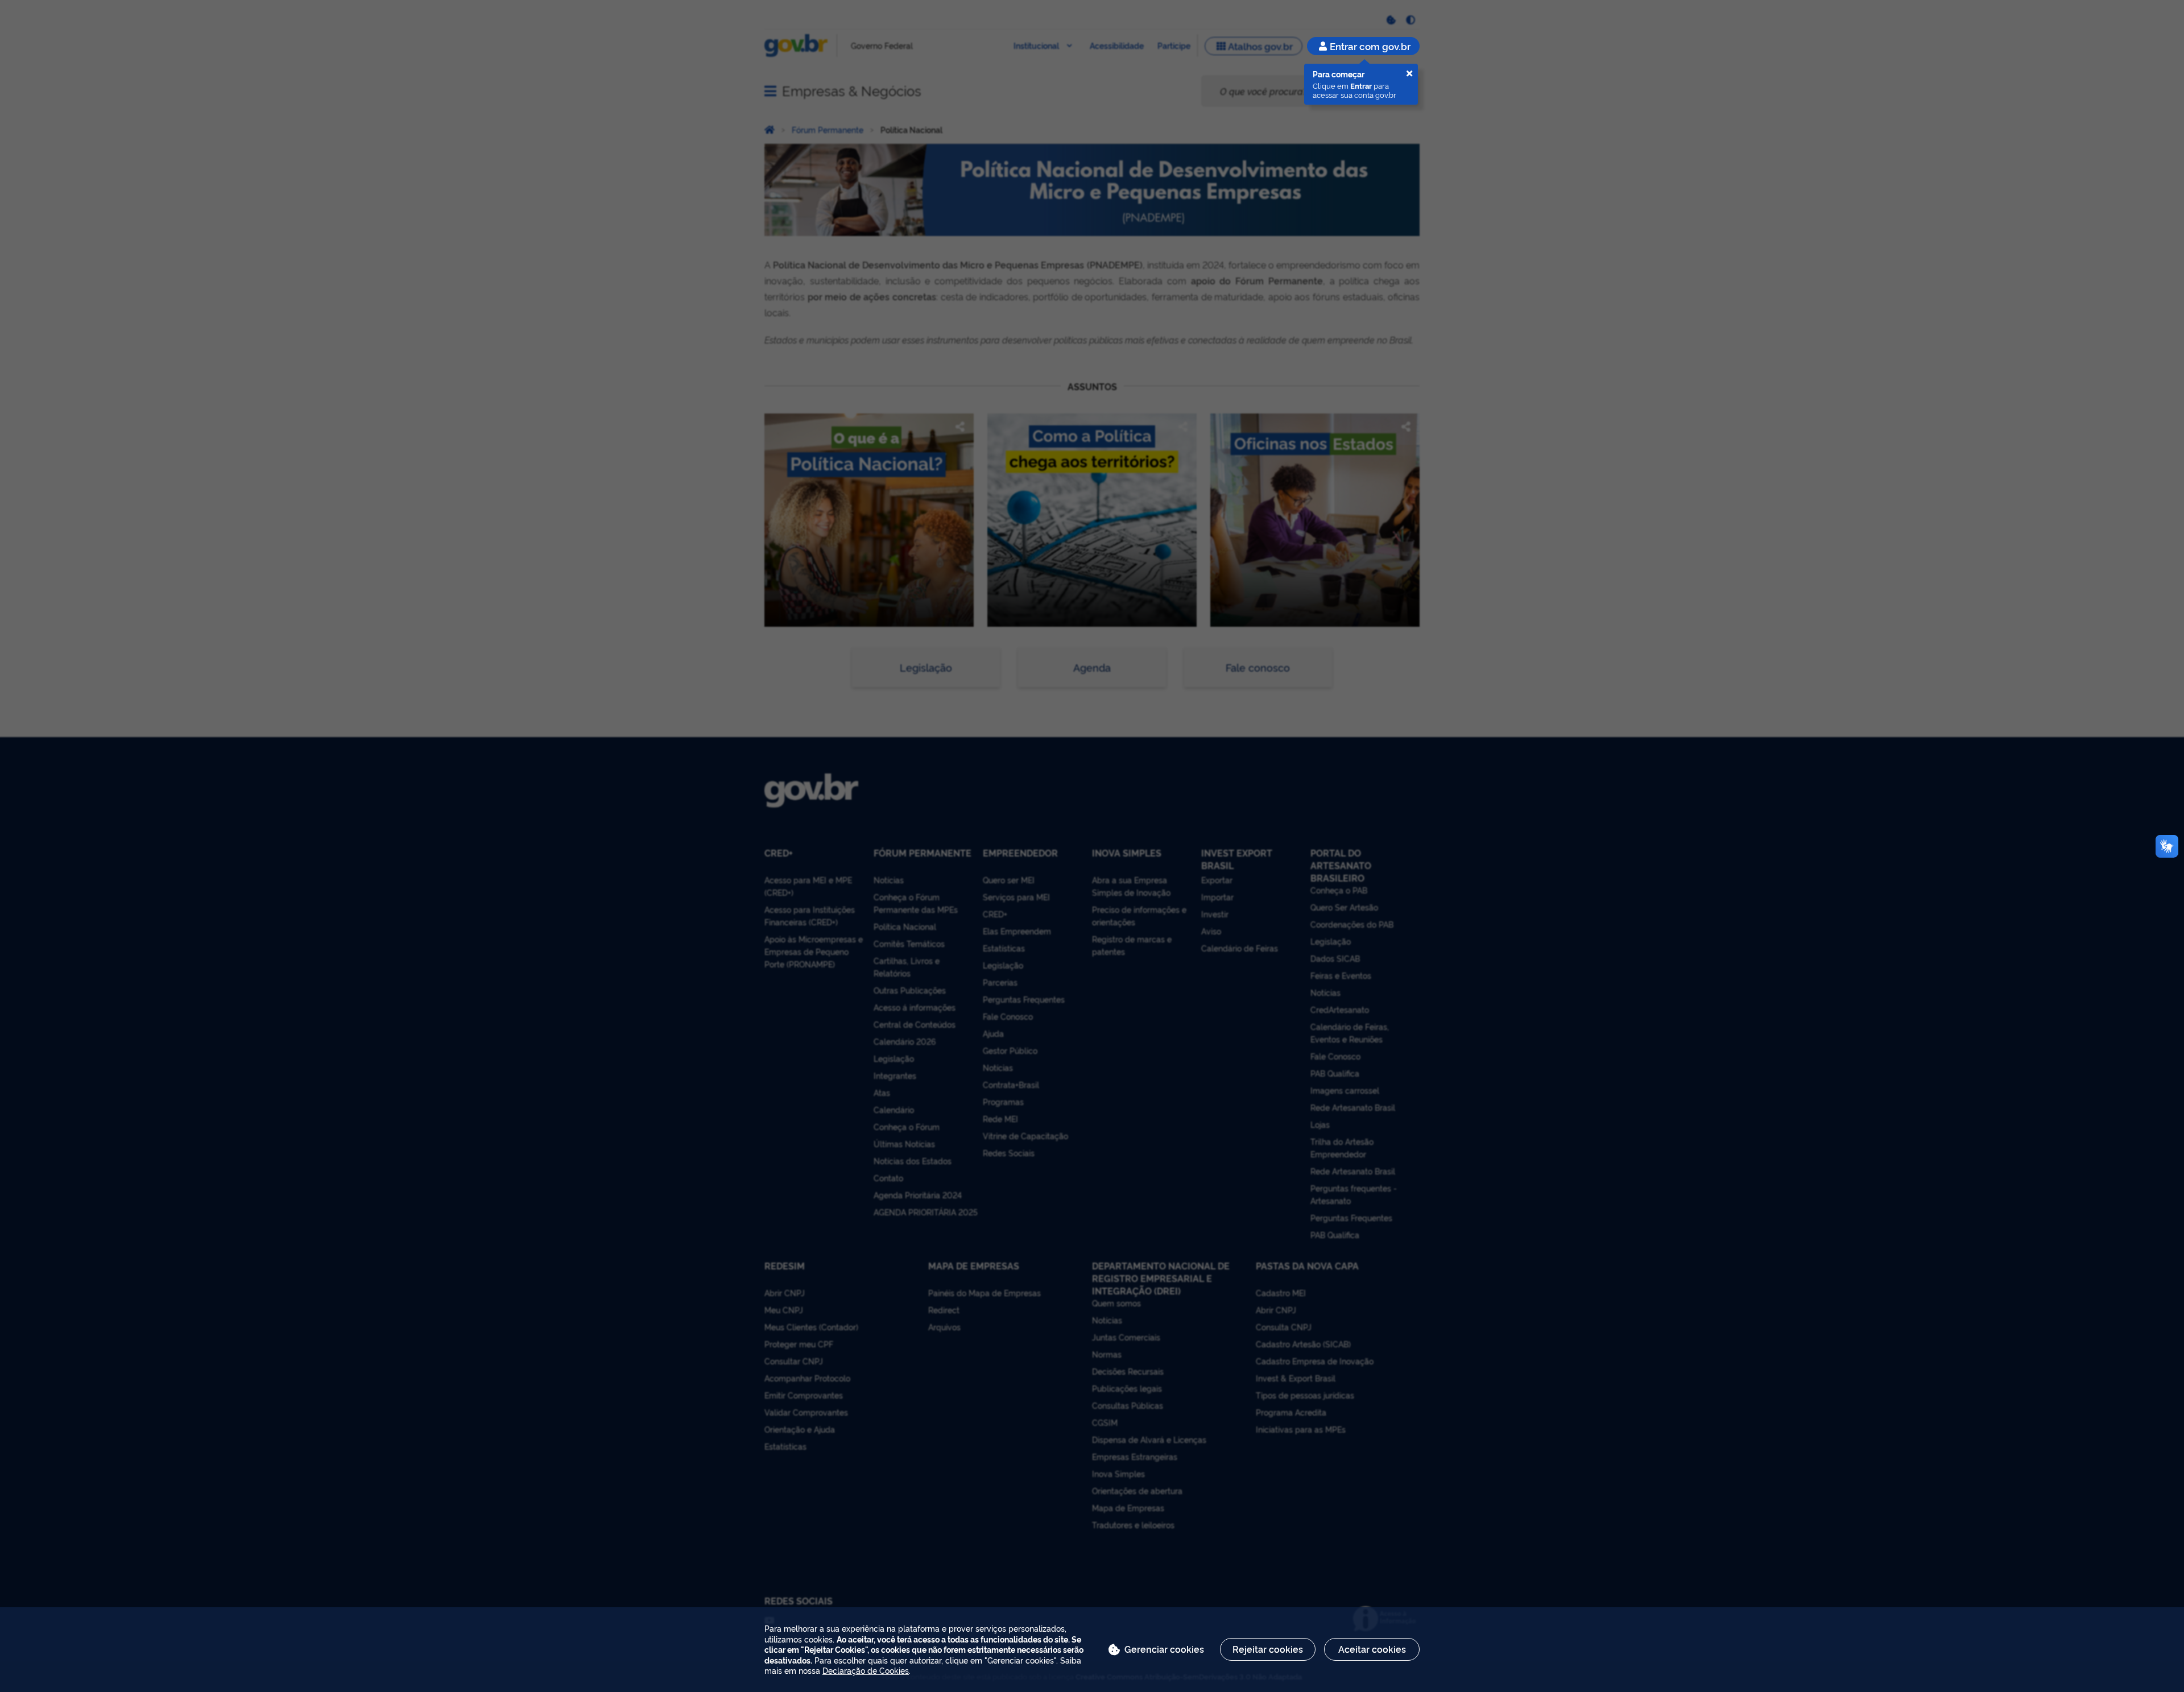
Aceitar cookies (1372, 1649)
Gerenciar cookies (1164, 1649)
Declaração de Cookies (866, 1670)
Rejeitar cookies (1268, 1649)
